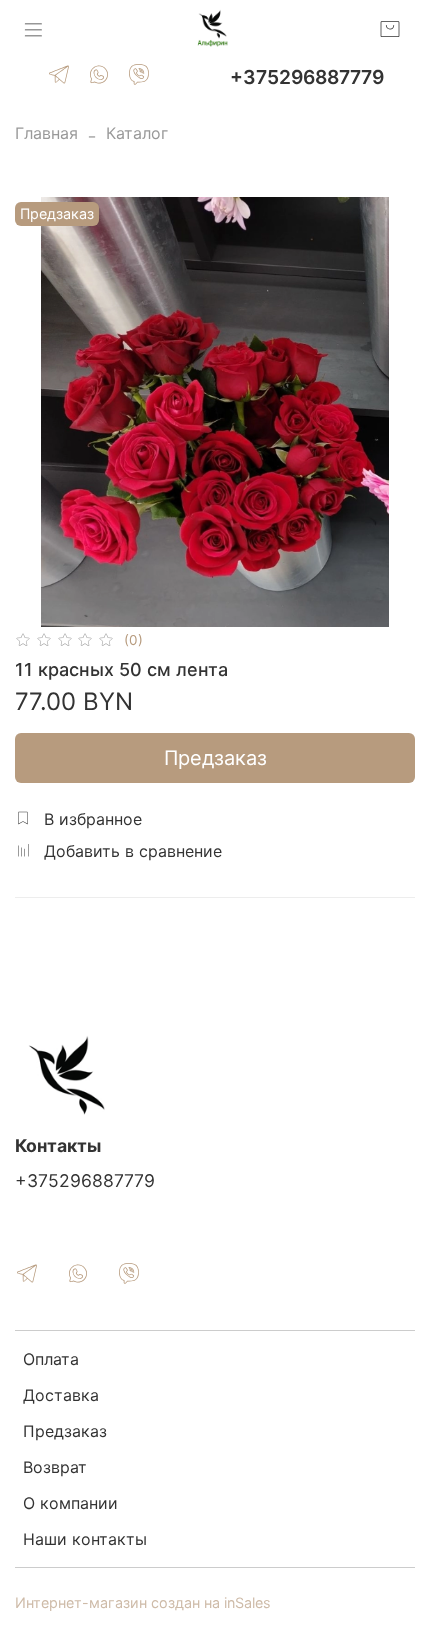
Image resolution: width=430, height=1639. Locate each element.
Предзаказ (215, 758)
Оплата (51, 1359)
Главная (46, 133)
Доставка (61, 1395)
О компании (70, 1503)
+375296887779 (307, 77)
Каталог (137, 133)
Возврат (55, 1467)
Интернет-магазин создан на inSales (143, 1602)
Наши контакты (85, 1539)
